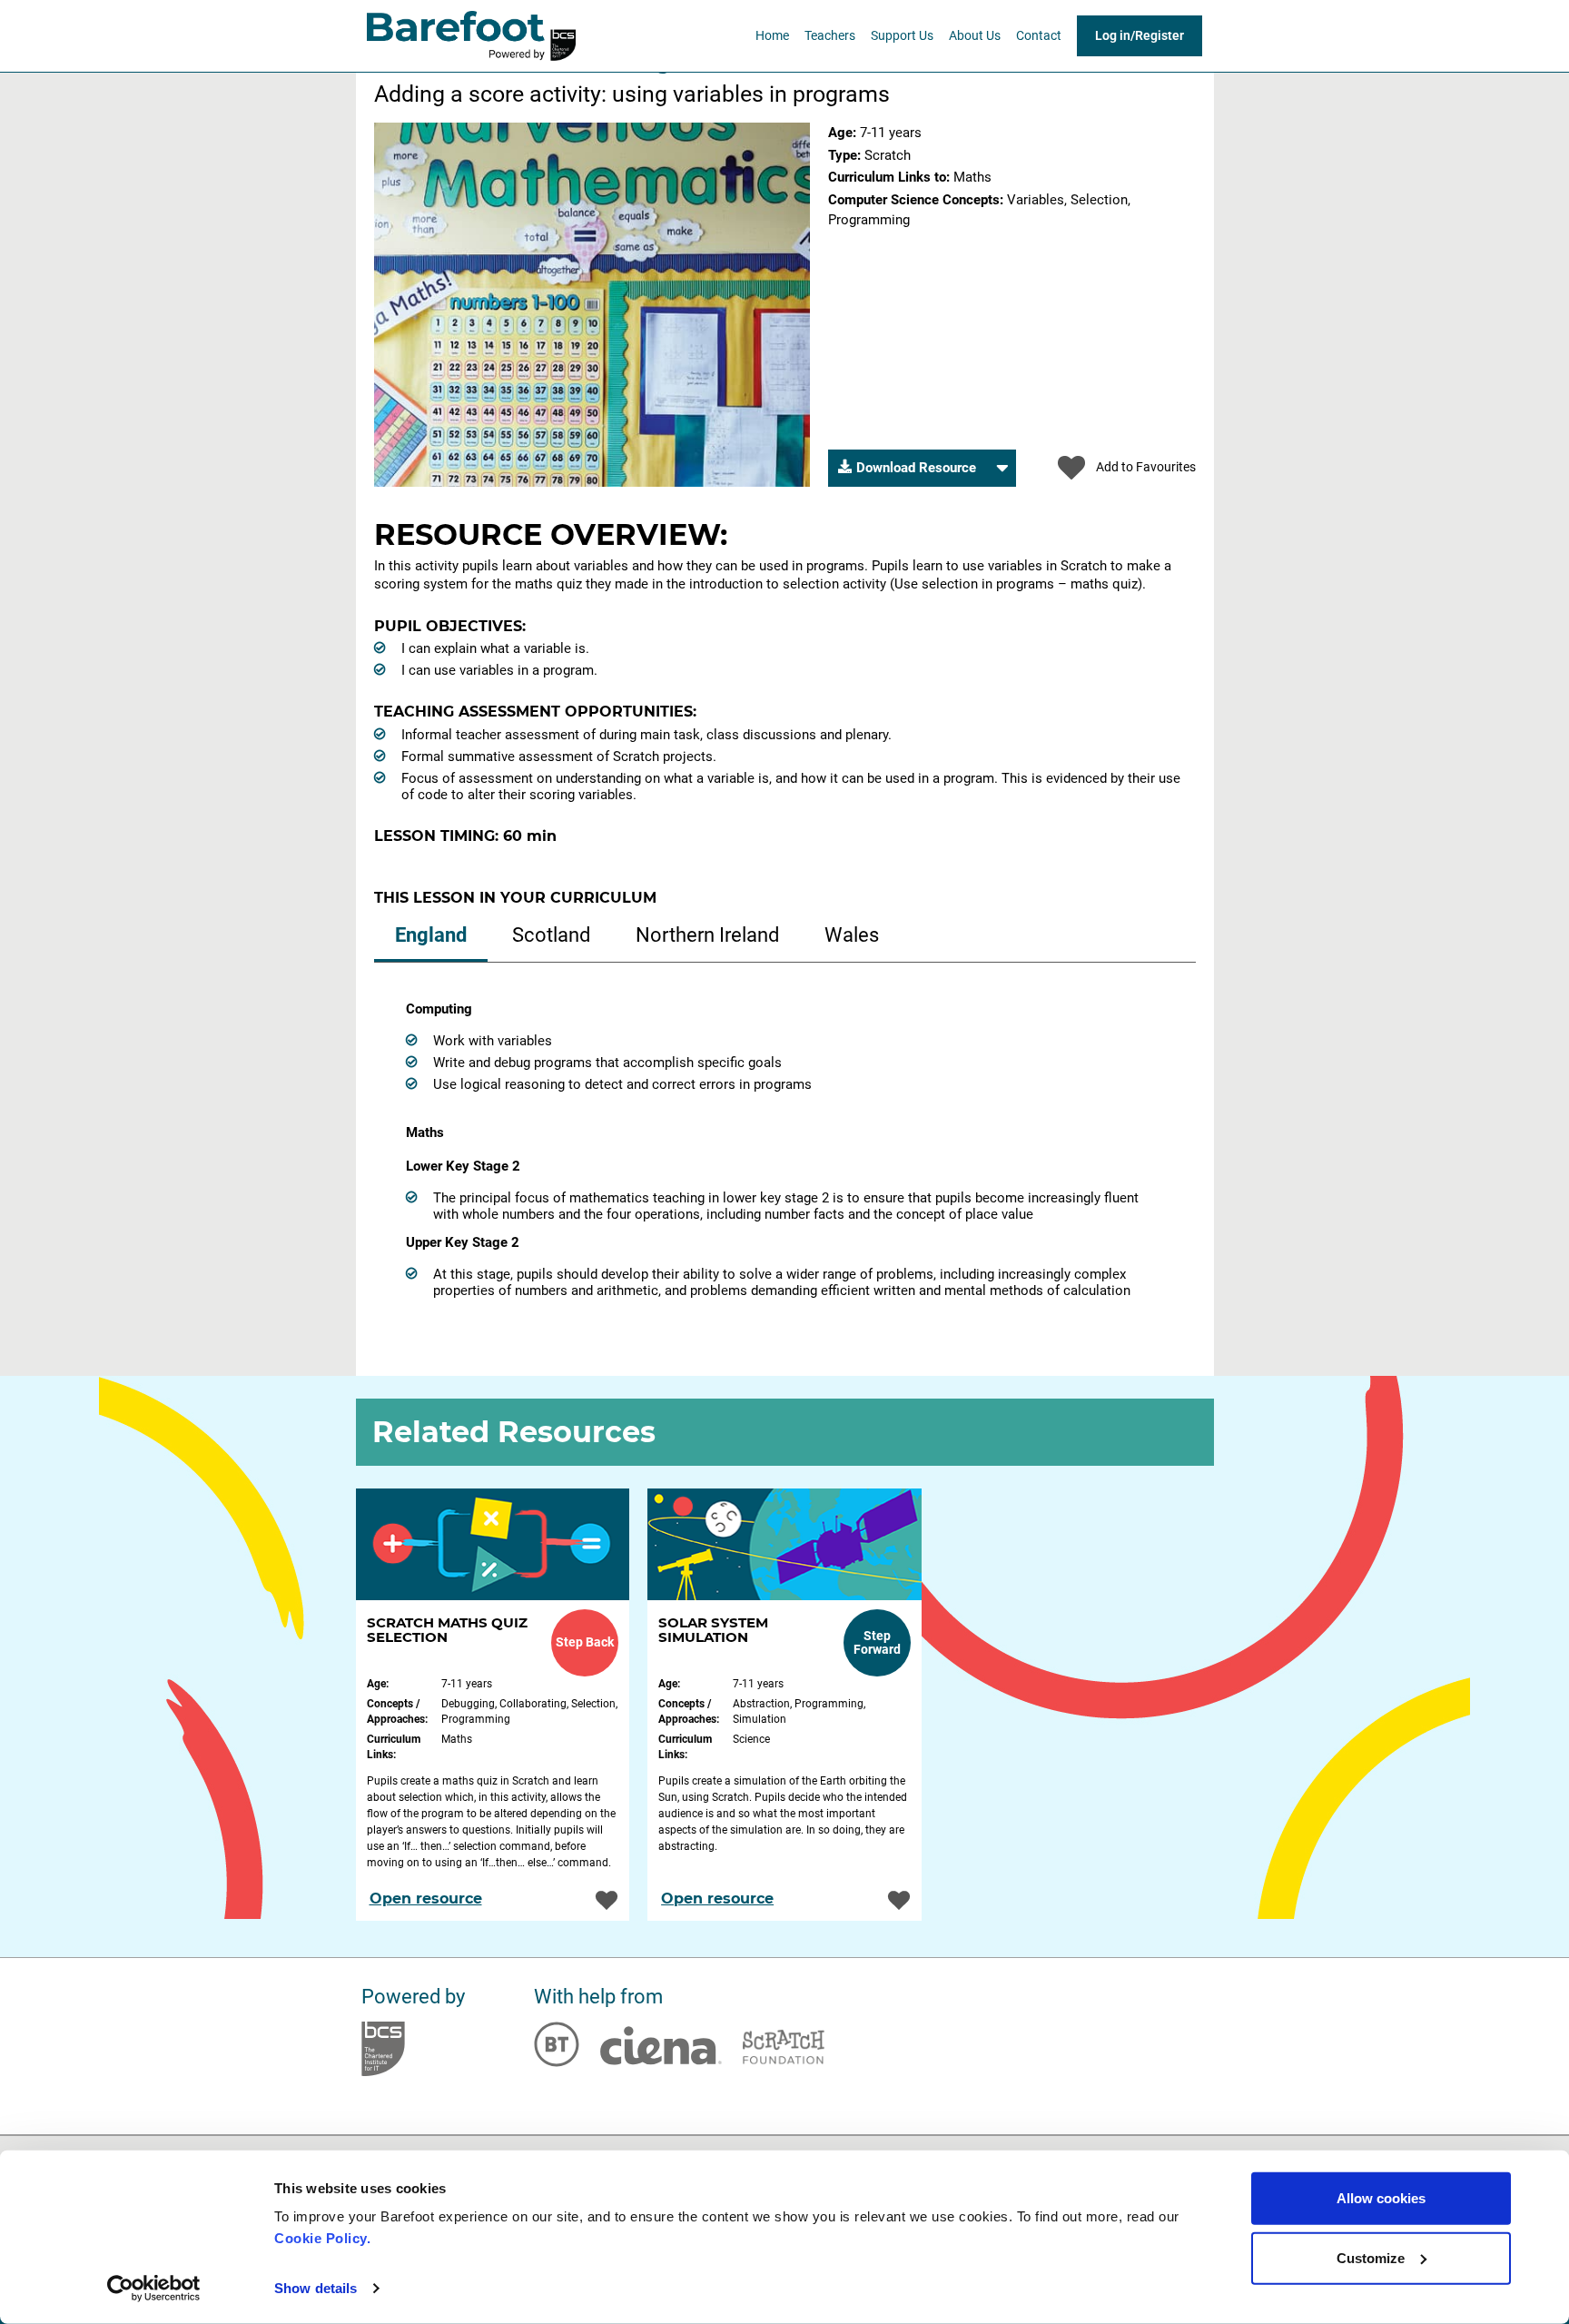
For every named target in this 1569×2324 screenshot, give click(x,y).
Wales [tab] (852, 935)
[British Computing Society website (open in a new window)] (383, 2049)
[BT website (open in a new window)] (557, 2044)
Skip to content (429, 78)
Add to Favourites (1146, 467)
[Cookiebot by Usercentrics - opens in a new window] (154, 2289)
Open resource (426, 1899)
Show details (316, 2288)
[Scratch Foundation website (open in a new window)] (784, 2047)
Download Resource (916, 473)
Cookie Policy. (325, 2238)
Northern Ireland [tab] (707, 935)
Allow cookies (1381, 2198)
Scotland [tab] (551, 935)
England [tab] (431, 935)
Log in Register (1140, 35)
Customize (1371, 2257)
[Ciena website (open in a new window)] (661, 2045)
